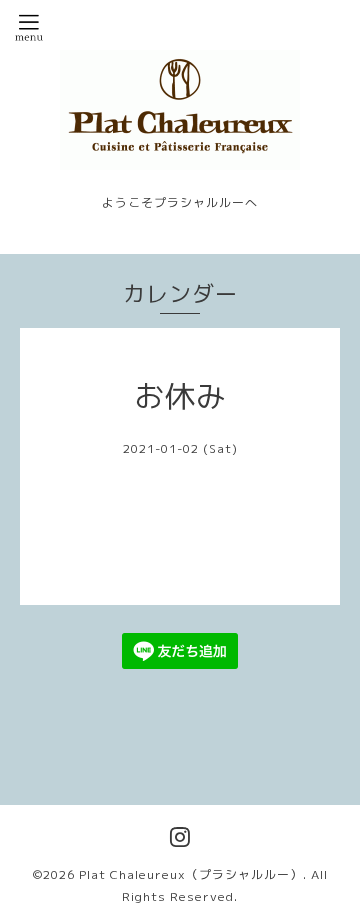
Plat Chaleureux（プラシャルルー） (191, 874)
